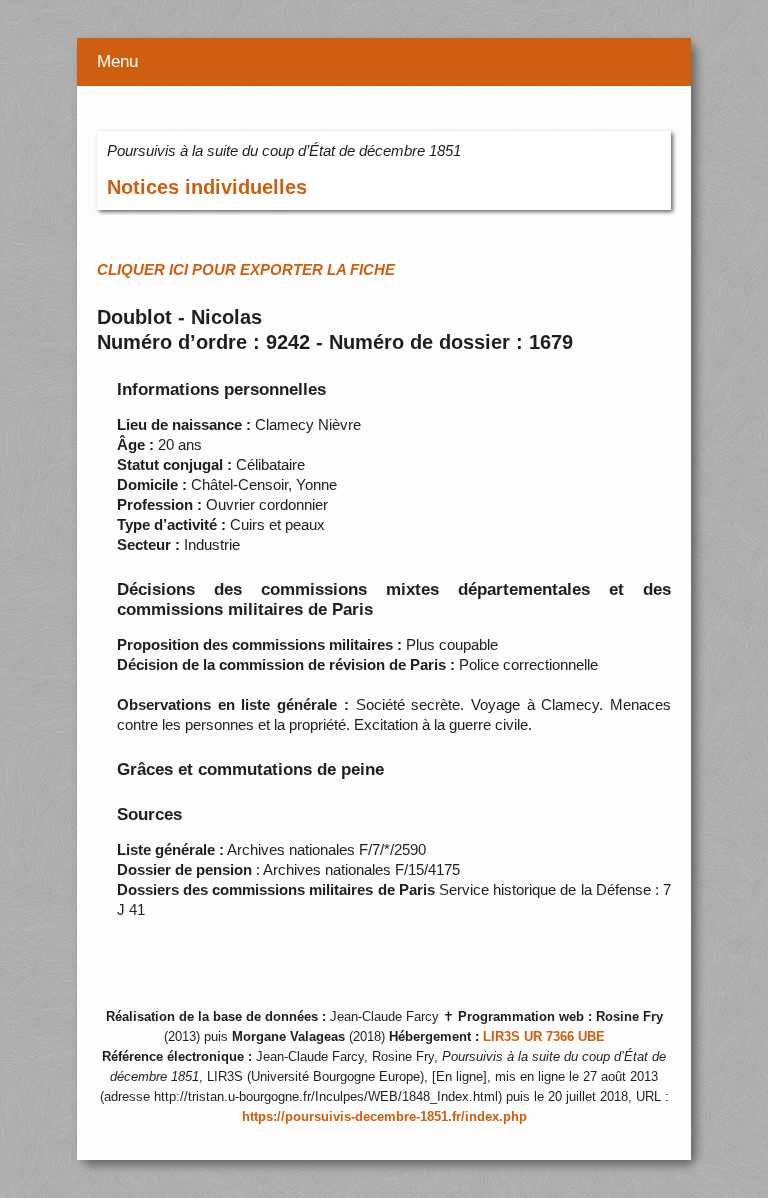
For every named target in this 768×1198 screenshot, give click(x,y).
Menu (117, 61)
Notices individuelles (207, 187)
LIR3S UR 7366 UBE (544, 1037)
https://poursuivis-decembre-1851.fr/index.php (384, 1117)
